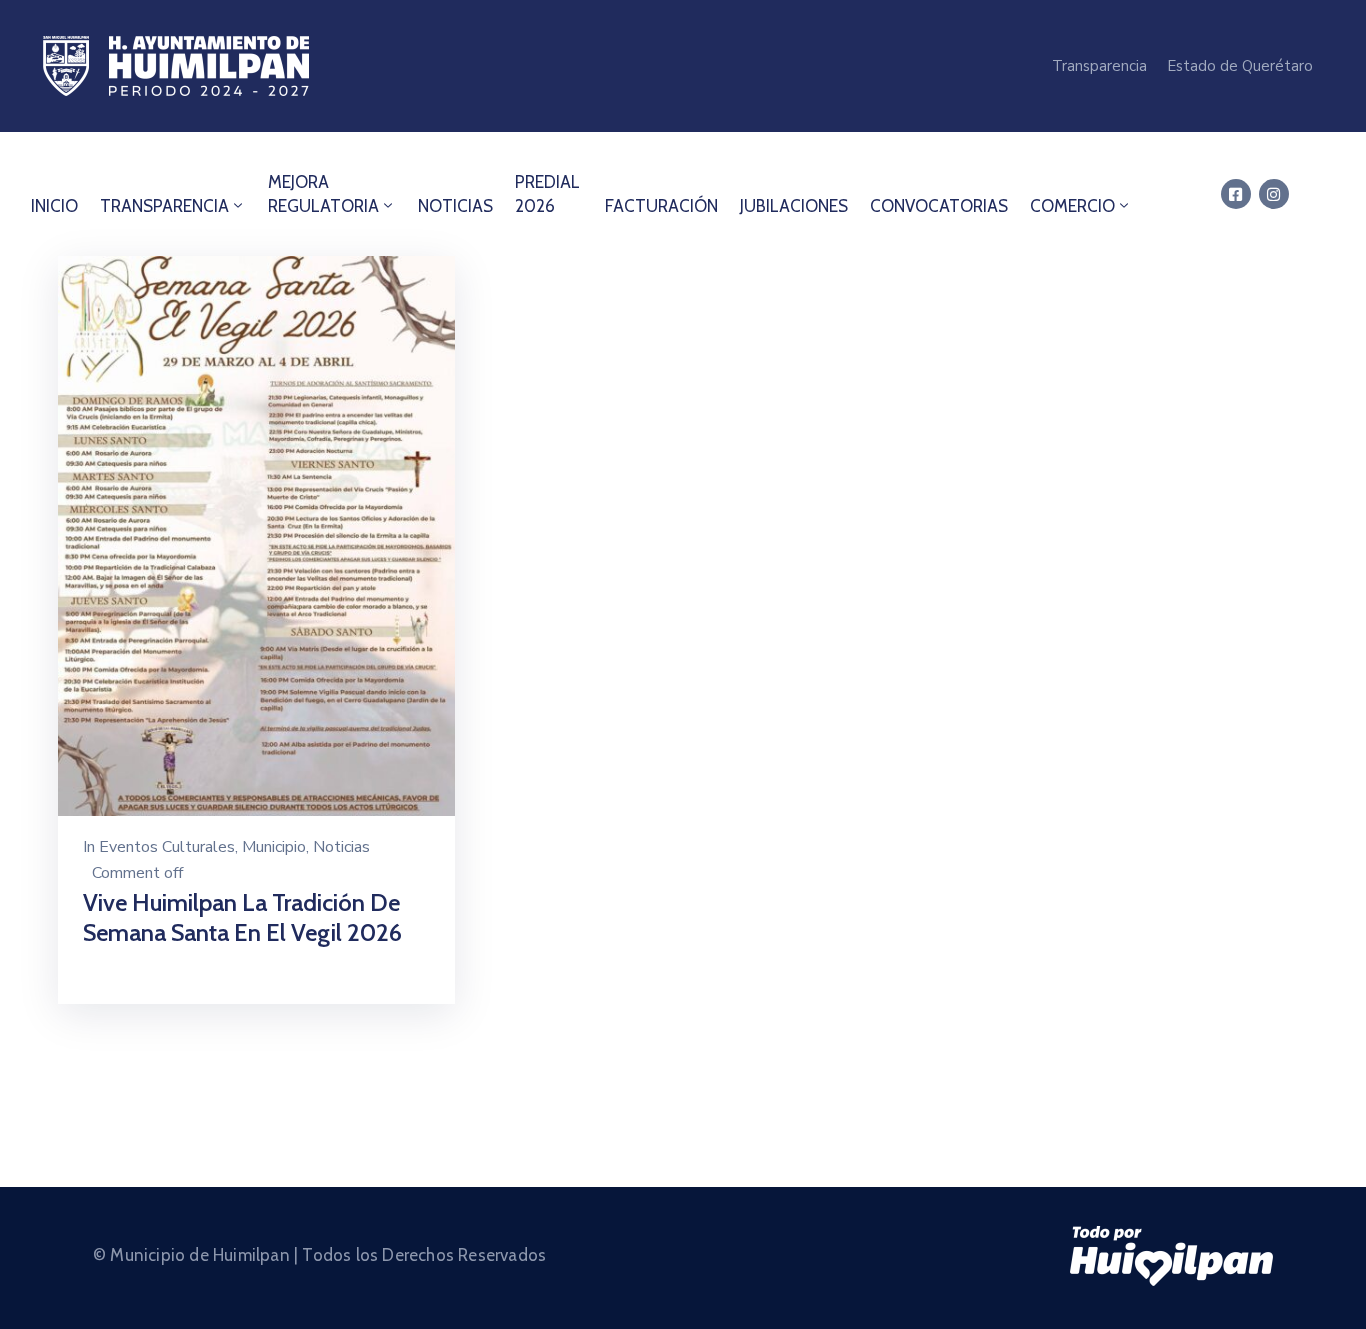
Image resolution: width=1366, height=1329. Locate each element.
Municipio (274, 847)
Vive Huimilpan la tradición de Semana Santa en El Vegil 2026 (242, 917)
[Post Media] (256, 534)
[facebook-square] (1236, 194)
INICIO (54, 206)
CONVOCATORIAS (939, 206)
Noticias (341, 847)
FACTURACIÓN (661, 206)
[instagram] (1274, 194)
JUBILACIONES (794, 206)
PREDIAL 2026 (547, 194)
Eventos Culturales (167, 847)
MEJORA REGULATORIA (323, 194)
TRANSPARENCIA (164, 206)
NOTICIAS (455, 206)
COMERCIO (1072, 206)
